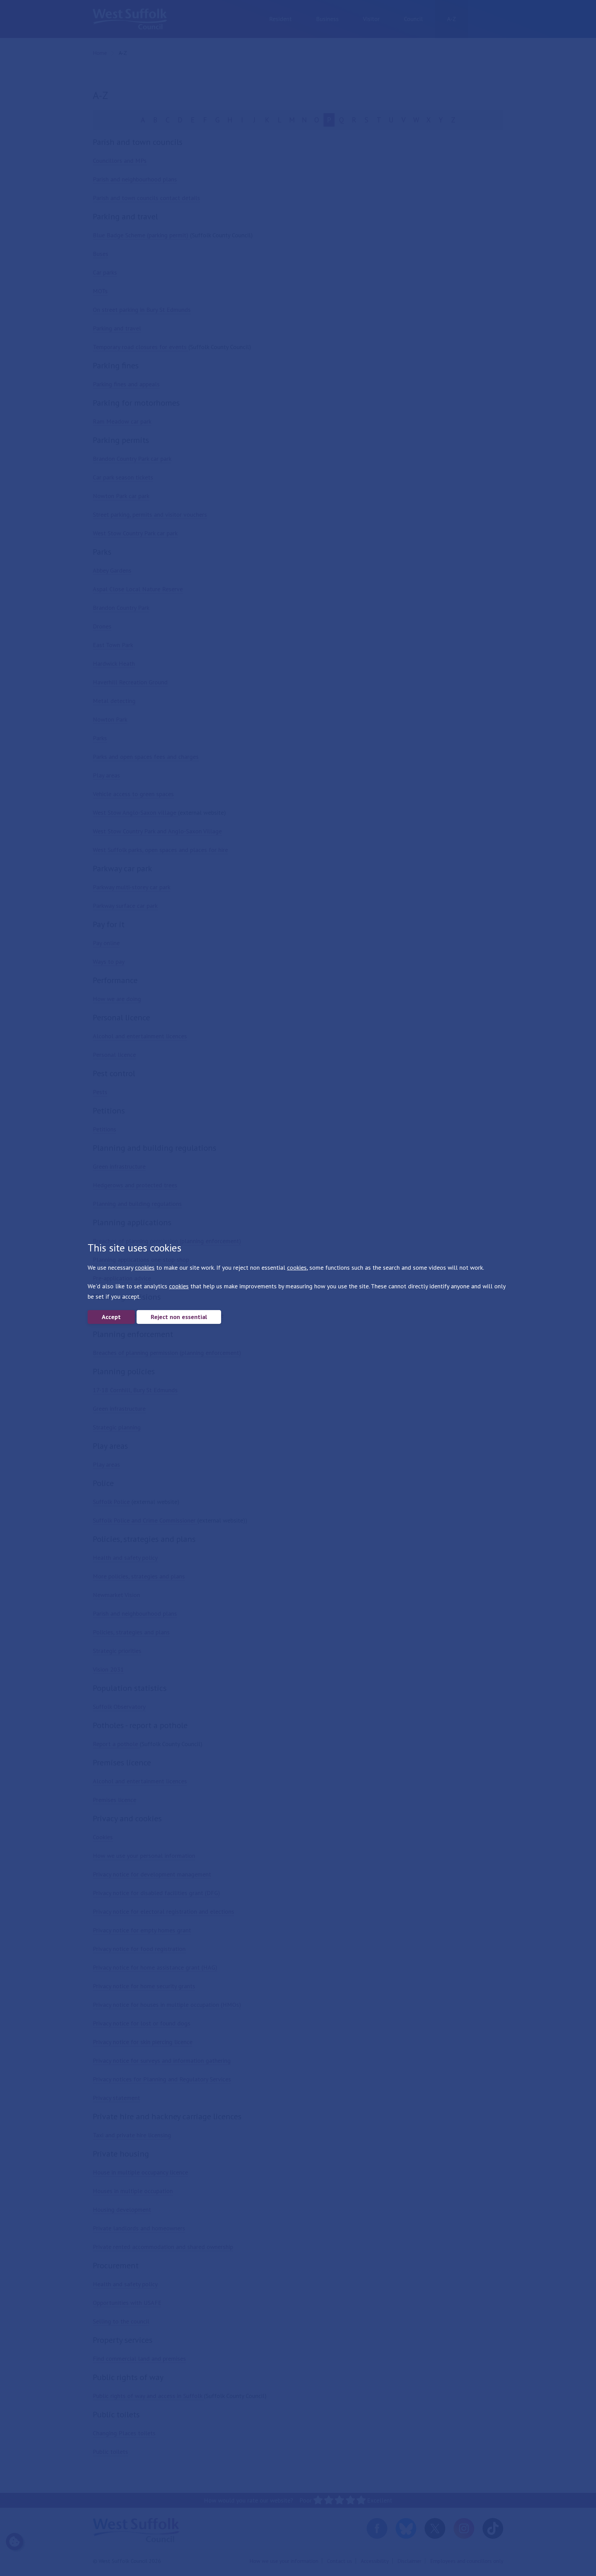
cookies (145, 1267)
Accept (111, 1317)
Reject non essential (179, 1317)
